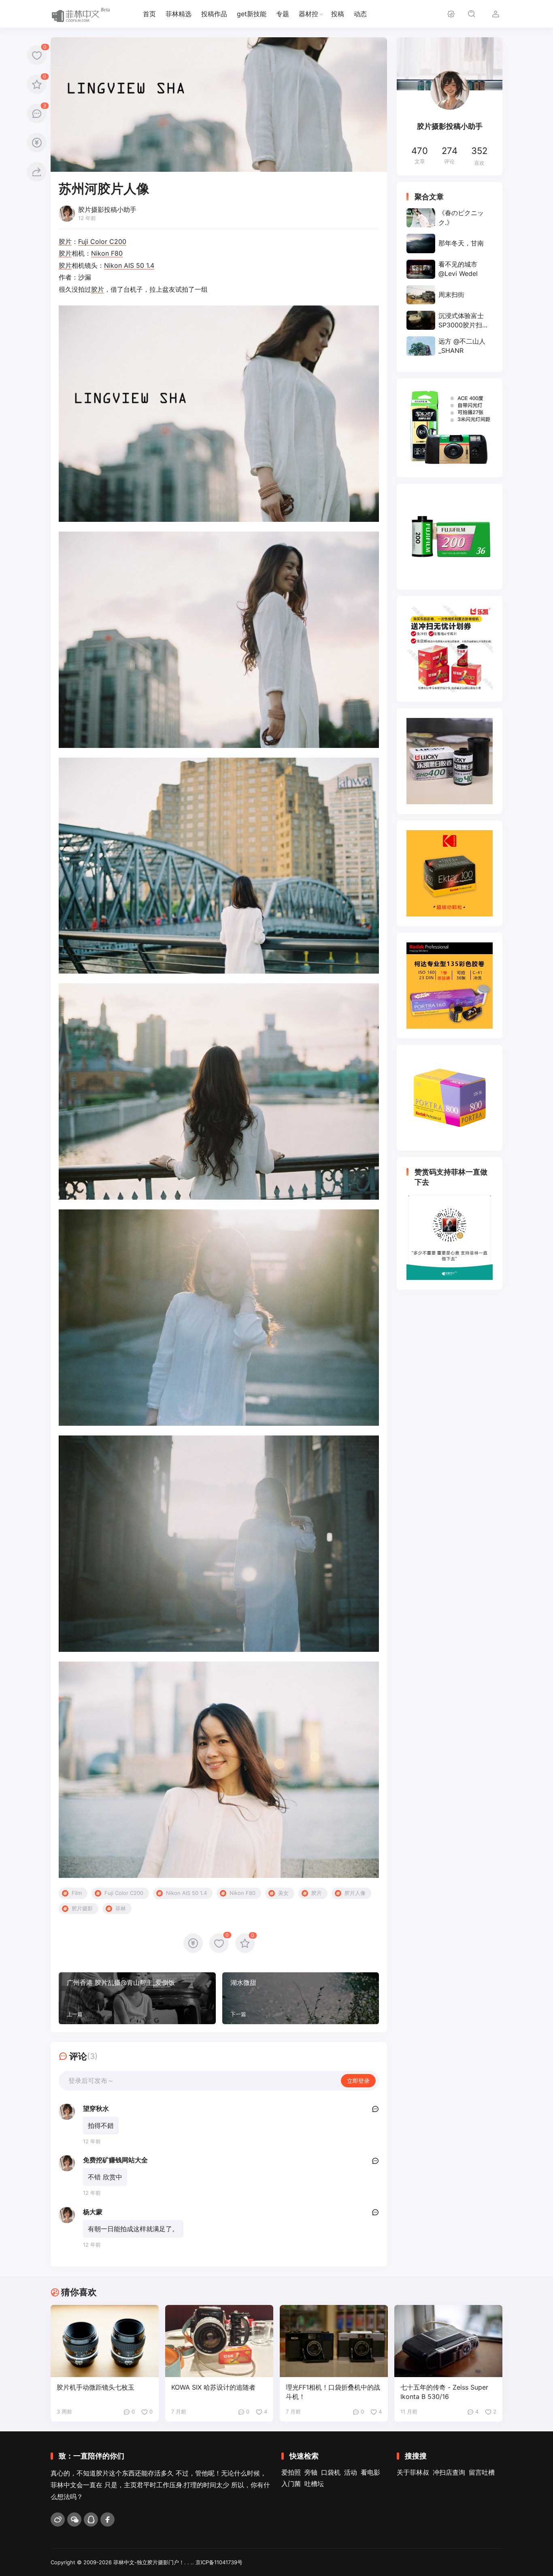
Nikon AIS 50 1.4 (129, 265)
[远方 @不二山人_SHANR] (450, 346)
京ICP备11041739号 (219, 2562)
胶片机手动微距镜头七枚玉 (96, 2387)
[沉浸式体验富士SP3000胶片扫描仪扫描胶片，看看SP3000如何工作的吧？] (450, 320)
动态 (360, 14)
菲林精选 (179, 14)
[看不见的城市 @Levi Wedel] (450, 269)
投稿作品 (214, 14)
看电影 (370, 2472)
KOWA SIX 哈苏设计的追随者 (213, 2387)
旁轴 (311, 2472)
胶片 (65, 241)
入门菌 (291, 2484)
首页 (149, 14)
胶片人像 (355, 1893)
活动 (351, 2472)
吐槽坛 (314, 2484)
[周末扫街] (450, 295)
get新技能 (252, 14)
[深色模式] (451, 14)
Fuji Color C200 (102, 241)
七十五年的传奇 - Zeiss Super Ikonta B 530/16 (444, 2392)
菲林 (121, 1908)
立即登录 (358, 2081)
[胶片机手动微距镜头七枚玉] (105, 2341)
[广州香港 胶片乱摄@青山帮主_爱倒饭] (137, 1998)
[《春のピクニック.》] (450, 218)
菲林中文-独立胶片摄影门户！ (149, 2562)
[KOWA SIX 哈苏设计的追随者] (219, 2341)
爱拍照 (291, 2472)
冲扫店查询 (449, 2472)
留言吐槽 (482, 2472)
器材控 (308, 14)
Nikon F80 (107, 253)
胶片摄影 (82, 1908)
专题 (283, 14)
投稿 (338, 14)
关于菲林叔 (413, 2472)
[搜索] (471, 14)
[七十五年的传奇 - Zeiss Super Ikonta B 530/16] (448, 2341)
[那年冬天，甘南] (450, 243)
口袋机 (331, 2472)
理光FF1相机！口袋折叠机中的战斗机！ (333, 2392)
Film (77, 1893)
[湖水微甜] (301, 1998)
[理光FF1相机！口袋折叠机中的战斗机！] (334, 2341)
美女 (283, 1893)
